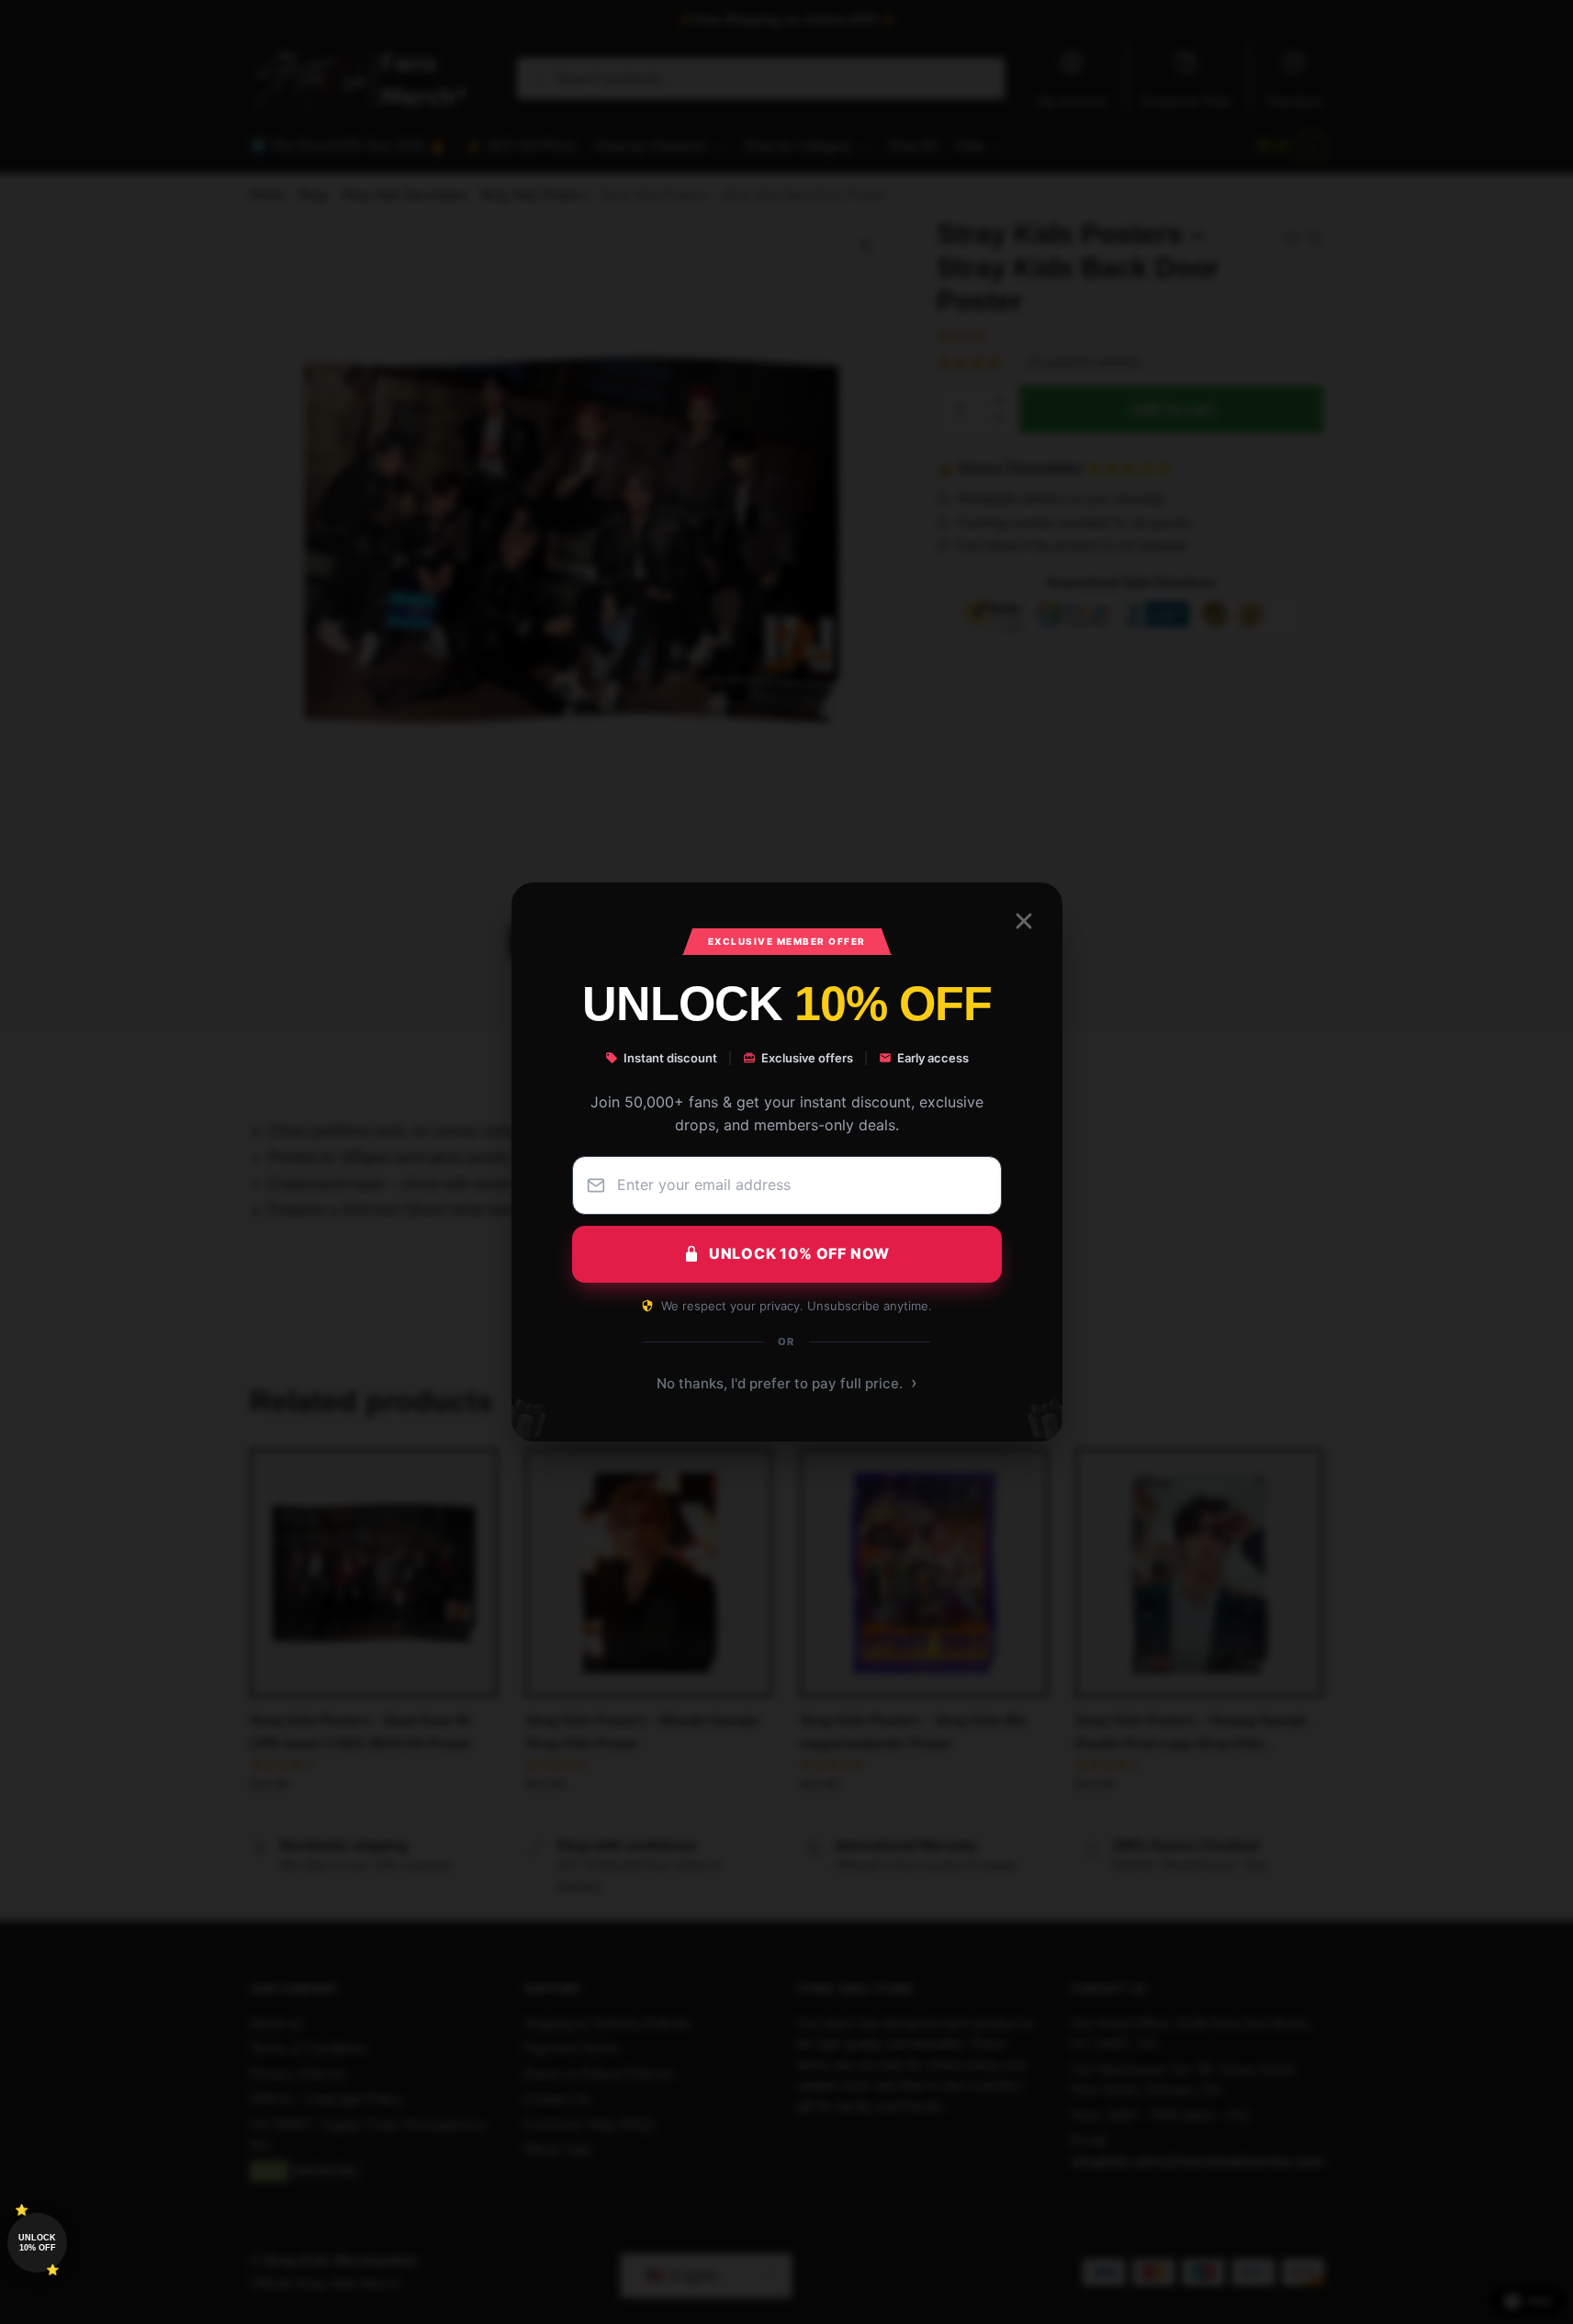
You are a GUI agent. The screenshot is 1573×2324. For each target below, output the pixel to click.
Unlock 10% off (37, 2243)
